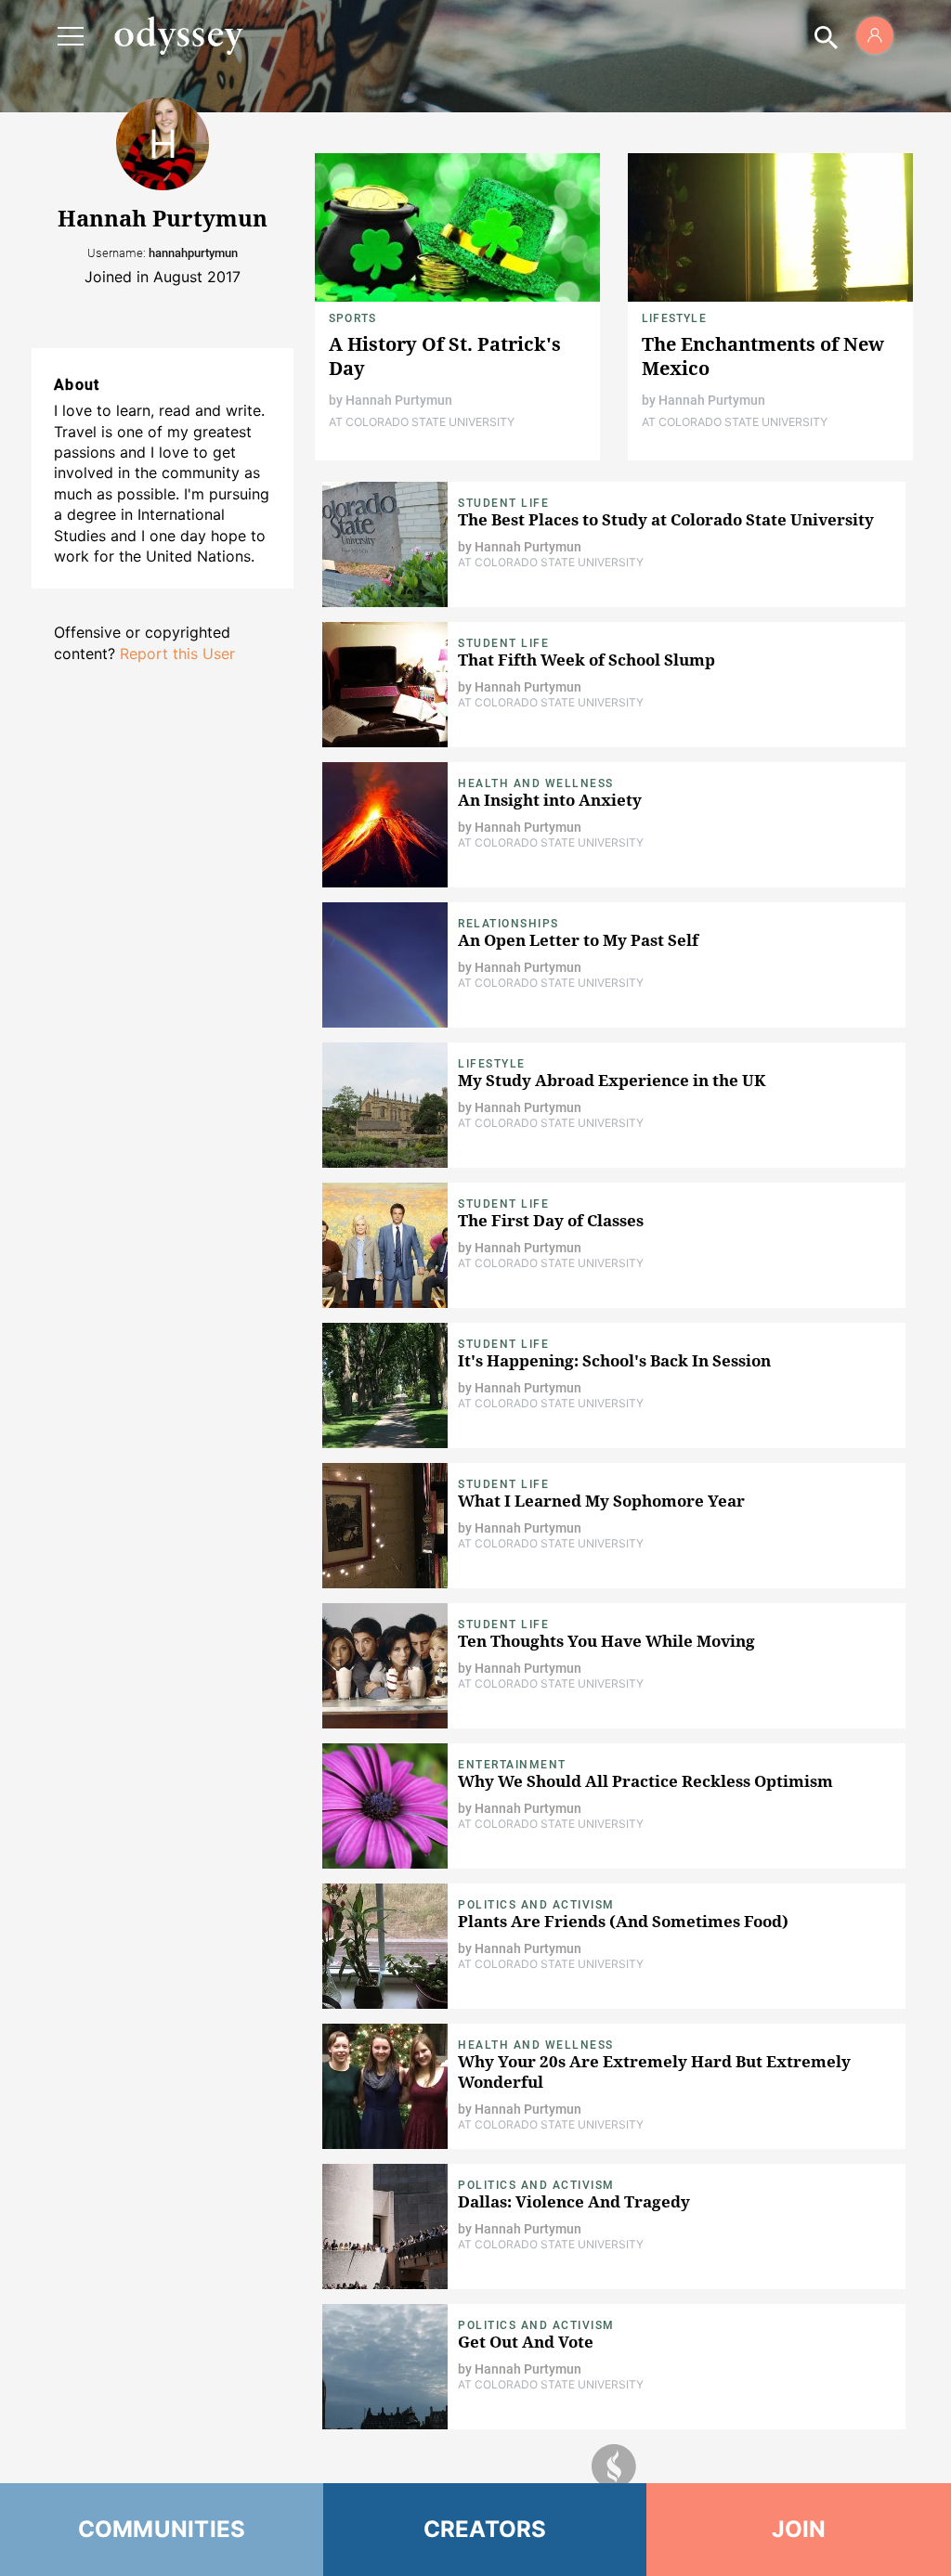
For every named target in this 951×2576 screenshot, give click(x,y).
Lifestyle (674, 318)
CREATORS (485, 2529)
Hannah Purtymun (399, 400)
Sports (352, 318)
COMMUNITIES (162, 2529)
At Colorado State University (422, 422)
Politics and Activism (536, 1905)
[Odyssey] (178, 35)
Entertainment (512, 1765)
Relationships (508, 924)
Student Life (503, 503)
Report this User (177, 654)
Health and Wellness (536, 783)
